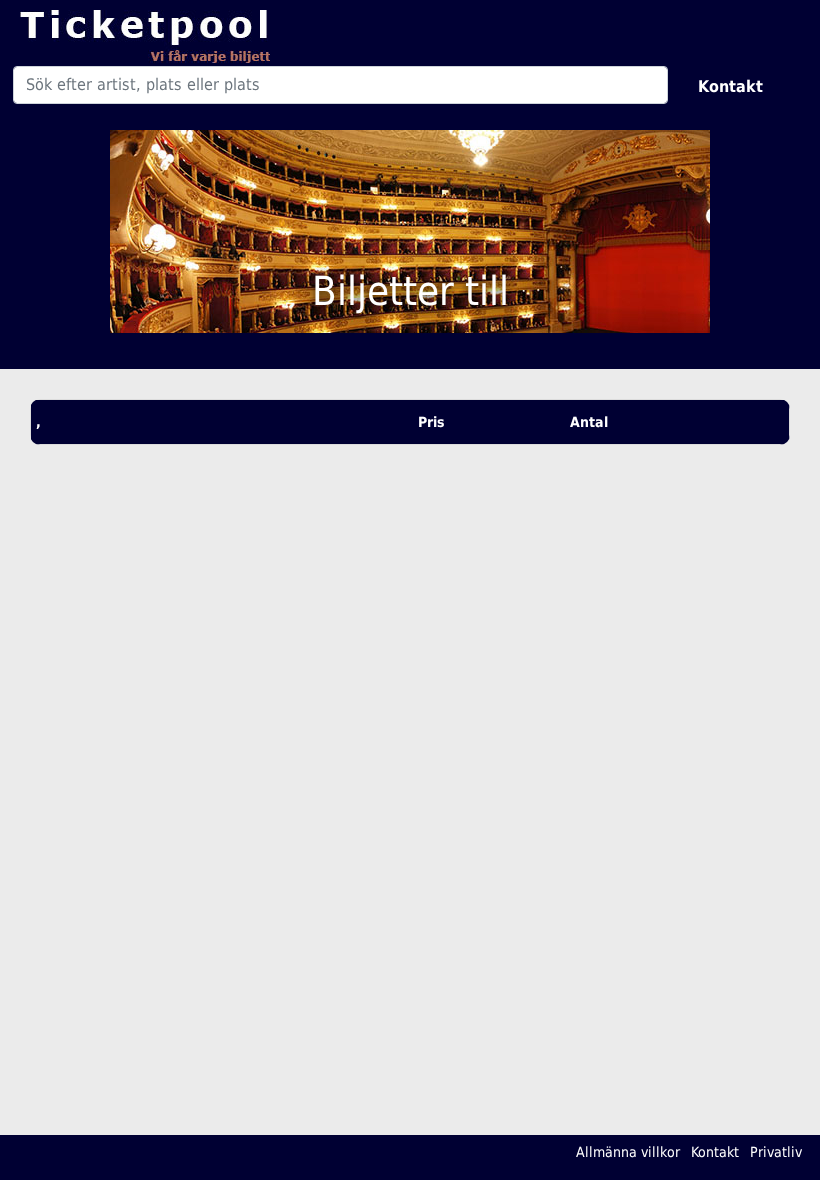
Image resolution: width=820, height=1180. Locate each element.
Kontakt (730, 86)
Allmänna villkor (628, 1152)
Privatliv (776, 1152)
